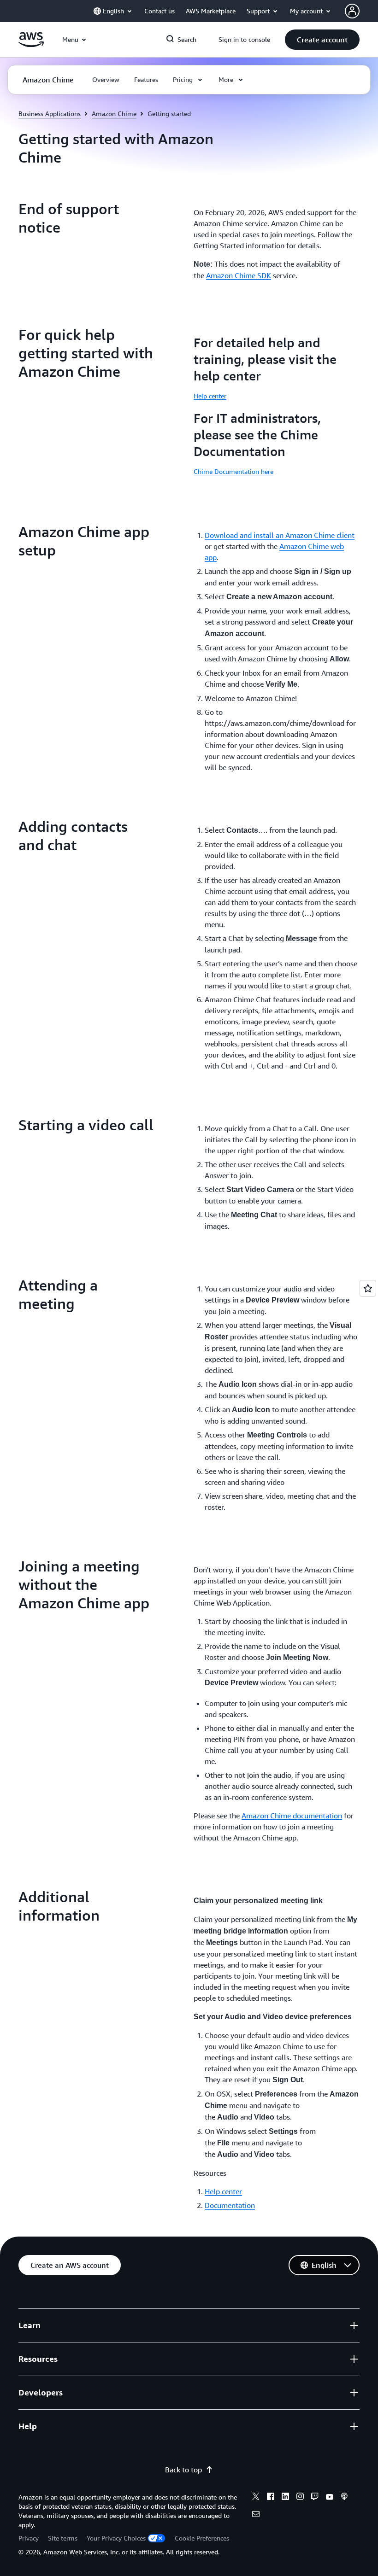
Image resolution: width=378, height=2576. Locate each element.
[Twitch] (315, 2498)
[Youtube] (330, 2498)
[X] (256, 2498)
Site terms (63, 2538)
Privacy (29, 2538)
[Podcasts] (344, 2498)
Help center (210, 396)
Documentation (230, 2205)
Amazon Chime (114, 114)
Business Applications (50, 114)
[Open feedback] (368, 1288)
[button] (322, 40)
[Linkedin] (285, 2498)
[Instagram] (300, 2498)
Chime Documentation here (233, 471)
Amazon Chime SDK (239, 275)
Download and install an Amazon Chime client (280, 535)
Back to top (183, 2470)
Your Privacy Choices (116, 2538)
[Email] (256, 2515)
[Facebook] (271, 2498)
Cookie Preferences (202, 2538)
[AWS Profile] (352, 11)
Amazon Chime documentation (292, 1816)
